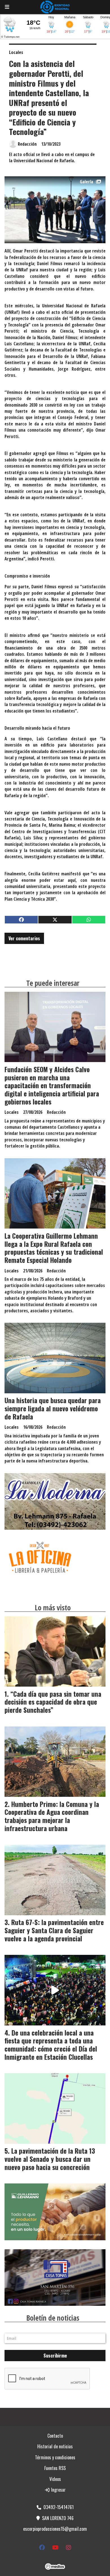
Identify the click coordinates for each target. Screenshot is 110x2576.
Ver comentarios (24, 938)
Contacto (55, 2436)
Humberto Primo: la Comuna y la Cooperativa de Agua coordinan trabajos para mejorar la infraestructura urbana (52, 1816)
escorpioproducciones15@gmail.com (55, 2529)
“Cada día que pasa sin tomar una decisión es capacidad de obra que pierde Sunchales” (53, 1702)
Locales (16, 52)
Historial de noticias (55, 2446)
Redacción (27, 144)
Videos (55, 2479)
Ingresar (58, 2490)
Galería (86, 182)
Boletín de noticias (53, 2318)
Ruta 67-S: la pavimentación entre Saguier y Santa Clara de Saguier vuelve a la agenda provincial (54, 1930)
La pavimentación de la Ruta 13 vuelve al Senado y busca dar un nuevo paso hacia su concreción (50, 2159)
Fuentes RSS (55, 2468)
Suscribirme (55, 2356)
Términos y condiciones (55, 2457)
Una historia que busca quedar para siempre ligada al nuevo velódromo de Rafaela (53, 1408)
